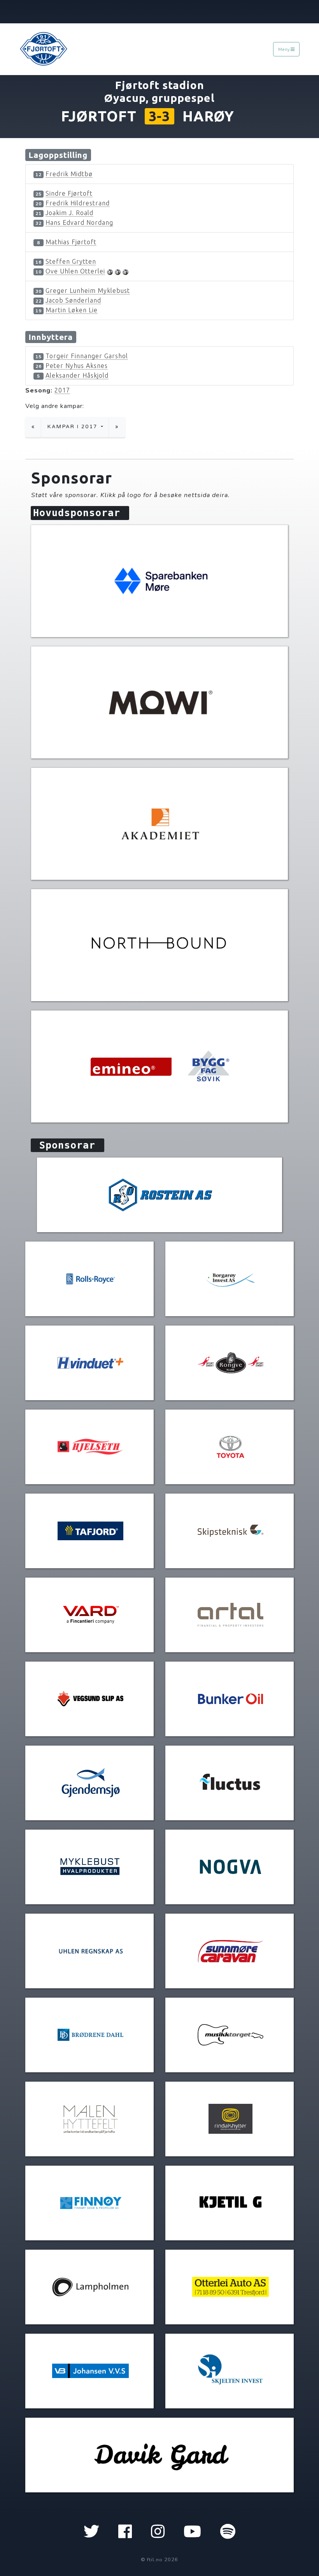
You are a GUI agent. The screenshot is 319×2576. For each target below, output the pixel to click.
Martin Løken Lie (72, 310)
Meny (284, 49)
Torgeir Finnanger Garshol (87, 356)
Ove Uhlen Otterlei (75, 271)
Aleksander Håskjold (77, 375)
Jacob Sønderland (73, 300)
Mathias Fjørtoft (71, 242)
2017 (62, 390)
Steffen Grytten (71, 261)
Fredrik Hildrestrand (78, 203)
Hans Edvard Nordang (79, 222)
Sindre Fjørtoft (69, 193)
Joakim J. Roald (69, 213)
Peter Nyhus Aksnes (77, 366)
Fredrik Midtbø (69, 174)
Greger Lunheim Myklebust (88, 291)
